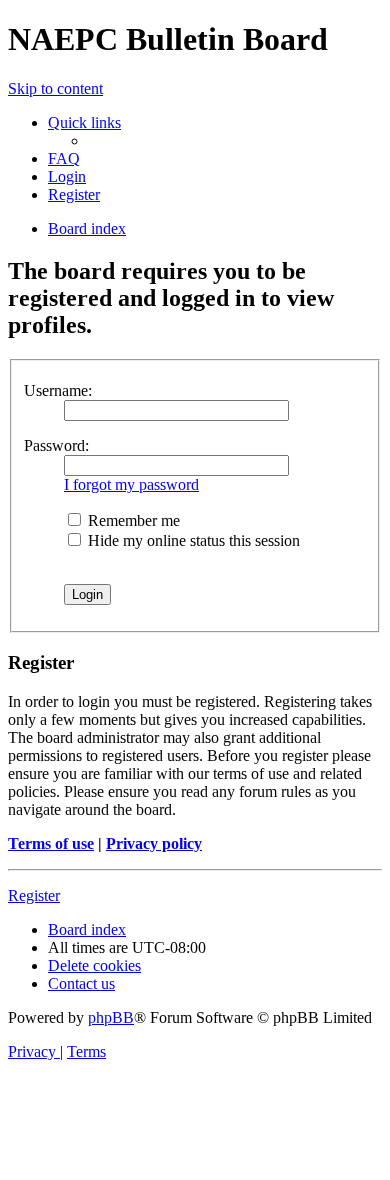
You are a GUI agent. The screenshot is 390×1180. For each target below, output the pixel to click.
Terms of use (51, 843)
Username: (58, 390)
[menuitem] (64, 158)
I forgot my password (131, 484)
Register (34, 895)
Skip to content (55, 88)
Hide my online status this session (192, 540)
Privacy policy (154, 843)
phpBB (111, 1017)
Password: (56, 445)
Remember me (132, 520)
